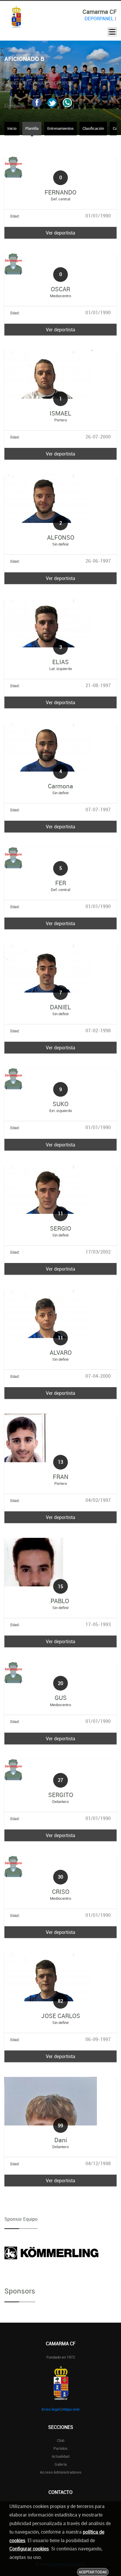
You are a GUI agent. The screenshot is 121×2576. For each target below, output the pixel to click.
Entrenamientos (60, 128)
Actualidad (60, 2456)
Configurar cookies (29, 2549)
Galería (61, 2464)
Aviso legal (51, 2409)
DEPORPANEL (99, 19)
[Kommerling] (51, 2253)
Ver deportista (60, 233)
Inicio (12, 128)
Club (61, 2440)
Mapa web (71, 2409)
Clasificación (93, 128)
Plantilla (32, 128)
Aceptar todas (93, 2572)
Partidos (60, 2448)
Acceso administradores (61, 2472)
